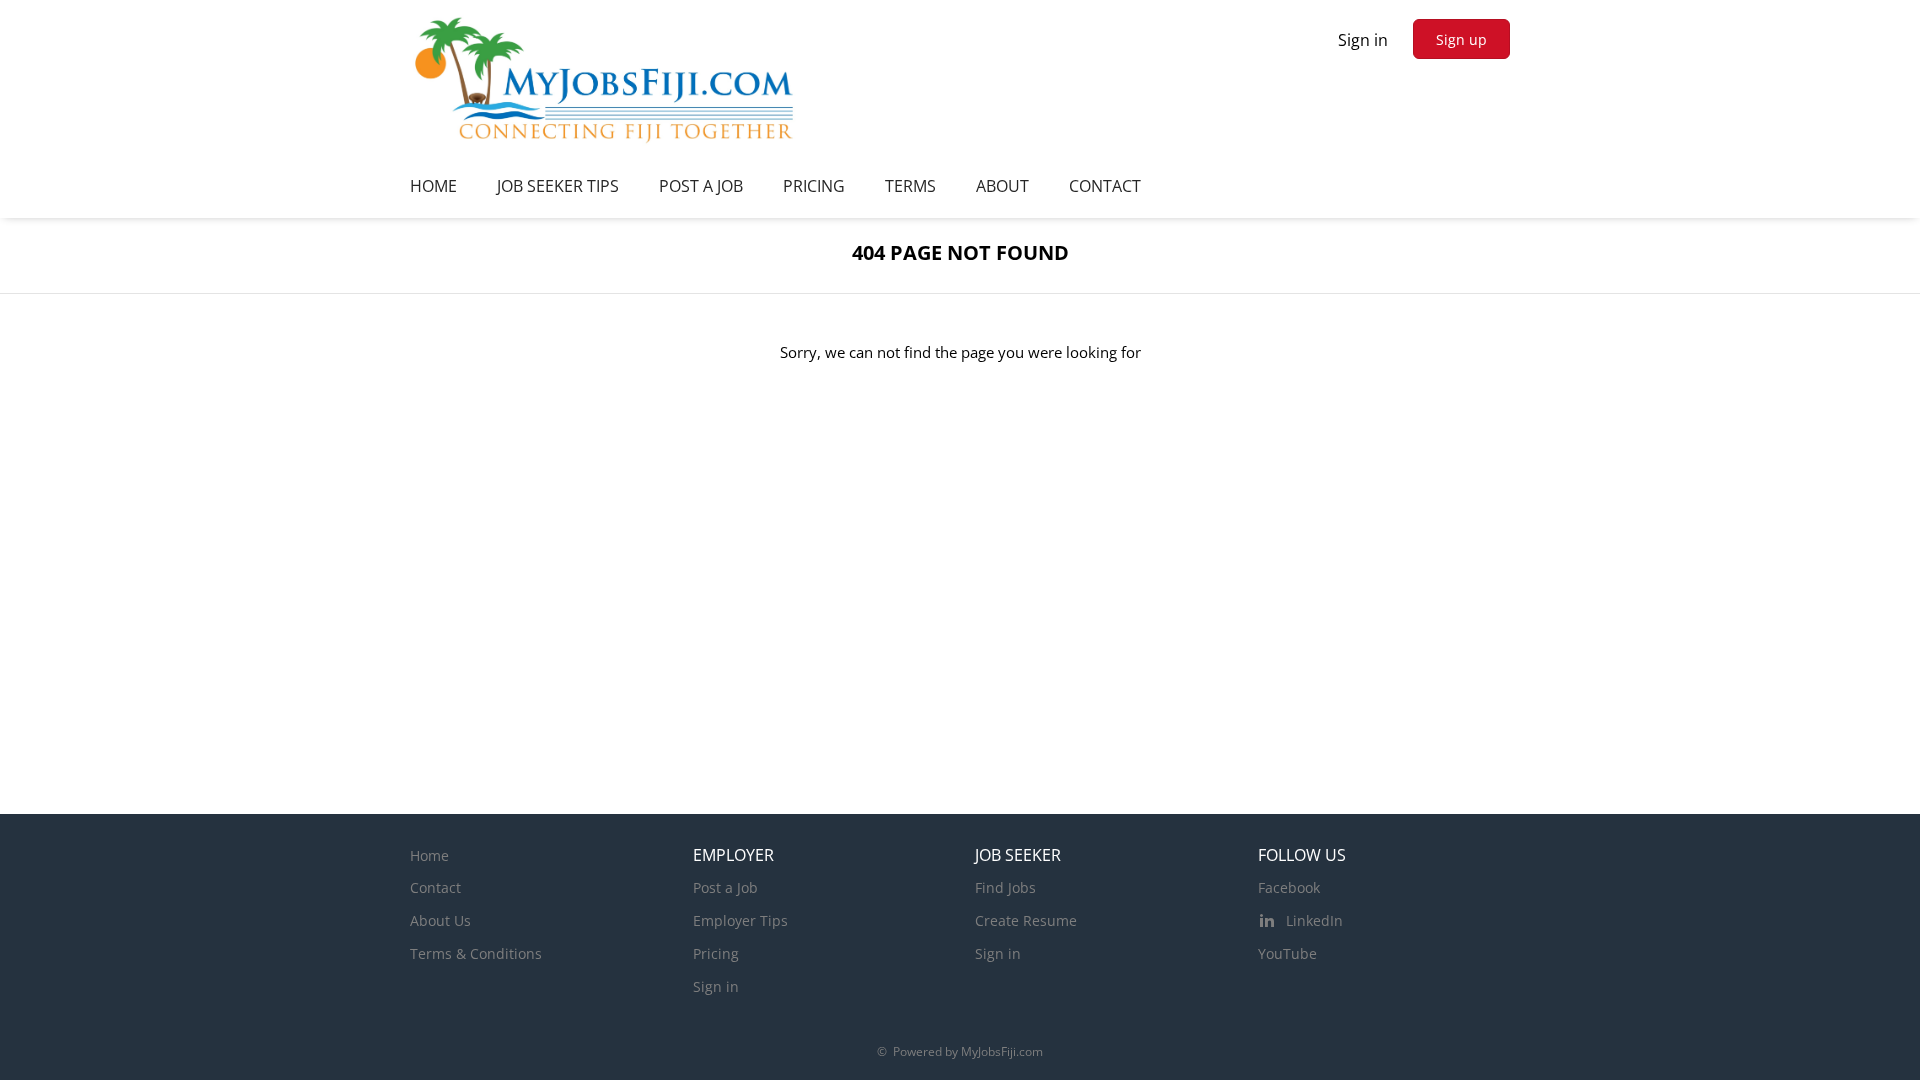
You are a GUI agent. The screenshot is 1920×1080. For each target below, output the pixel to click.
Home (429, 855)
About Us (440, 920)
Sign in (1363, 40)
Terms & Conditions (476, 953)
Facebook (1289, 887)
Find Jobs (1005, 887)
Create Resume (1026, 920)
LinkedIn (1314, 920)
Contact (435, 887)
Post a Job (725, 887)
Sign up (1461, 39)
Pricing (716, 953)
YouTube (1287, 953)
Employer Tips (740, 920)
